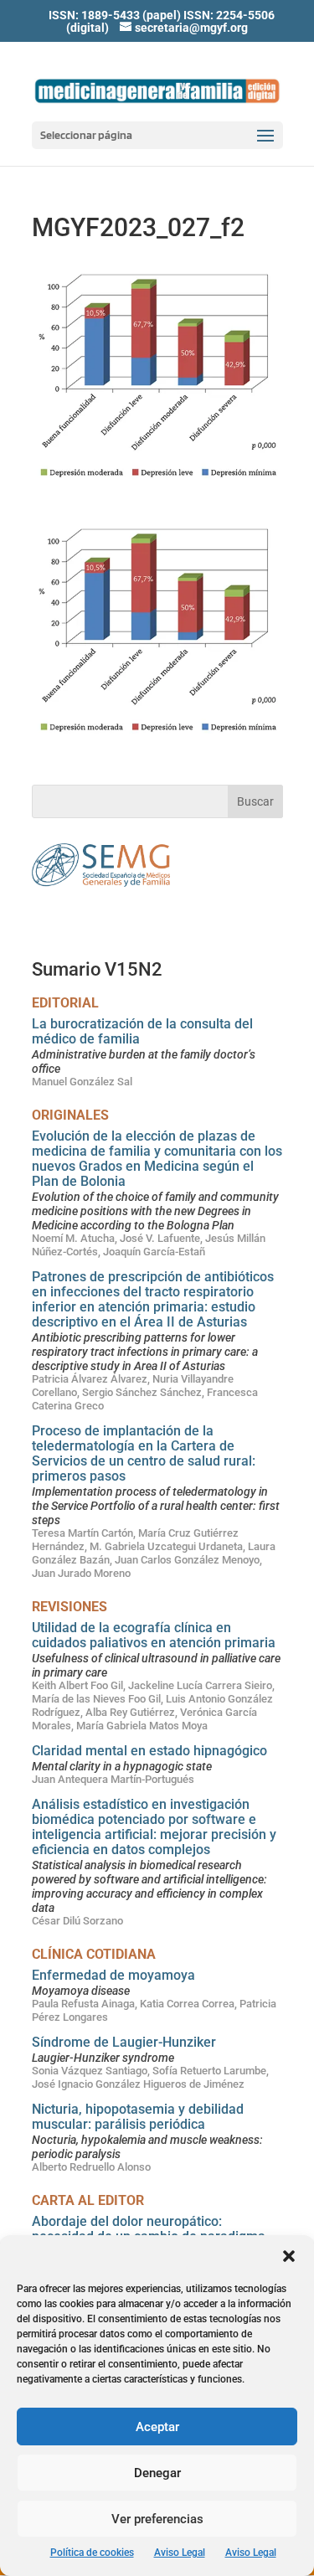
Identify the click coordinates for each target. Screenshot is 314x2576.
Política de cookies (92, 2553)
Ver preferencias (157, 2519)
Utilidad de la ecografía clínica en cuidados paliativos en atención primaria (154, 1635)
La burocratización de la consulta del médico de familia (142, 1031)
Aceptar (157, 2427)
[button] (289, 2256)
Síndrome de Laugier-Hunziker (124, 2042)
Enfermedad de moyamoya (113, 1975)
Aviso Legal (180, 2553)
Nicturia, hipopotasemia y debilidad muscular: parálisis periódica (138, 2117)
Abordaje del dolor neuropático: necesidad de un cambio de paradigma (149, 2229)
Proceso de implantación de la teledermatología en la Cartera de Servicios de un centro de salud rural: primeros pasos (144, 1453)
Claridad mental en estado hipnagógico (149, 1751)
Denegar (157, 2473)
